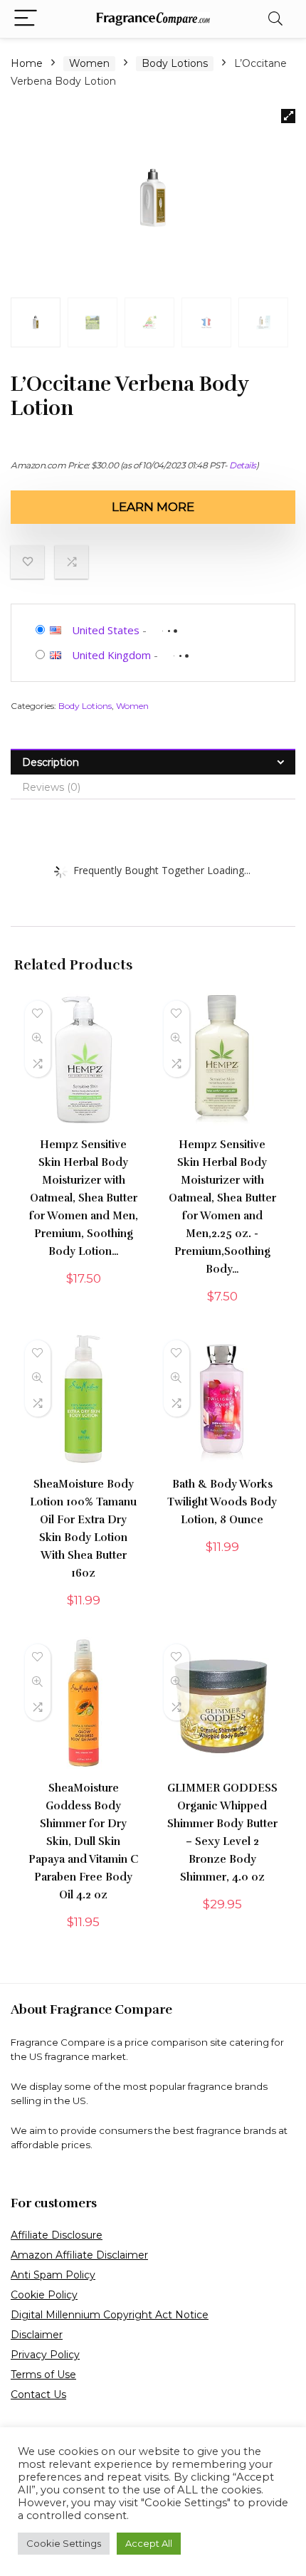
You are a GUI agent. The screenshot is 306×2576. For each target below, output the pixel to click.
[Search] (275, 19)
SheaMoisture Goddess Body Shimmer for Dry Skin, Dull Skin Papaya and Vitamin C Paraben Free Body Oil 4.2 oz (83, 1841)
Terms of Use (43, 2375)
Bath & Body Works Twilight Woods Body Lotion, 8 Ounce (222, 1502)
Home (27, 63)
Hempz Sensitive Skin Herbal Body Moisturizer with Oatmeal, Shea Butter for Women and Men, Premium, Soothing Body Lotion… (84, 1198)
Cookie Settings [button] (64, 2543)
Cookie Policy (44, 2295)
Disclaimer (37, 2335)
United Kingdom (111, 655)
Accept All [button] (149, 2543)
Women (89, 63)
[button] (288, 116)
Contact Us (38, 2394)
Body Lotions (175, 63)
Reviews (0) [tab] (51, 787)
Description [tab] (51, 762)
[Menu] (26, 19)
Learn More (153, 507)
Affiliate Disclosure (57, 2235)
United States (106, 630)
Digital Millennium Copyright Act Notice (110, 2315)
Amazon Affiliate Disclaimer (79, 2255)
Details (243, 465)
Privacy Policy (45, 2355)
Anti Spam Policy (53, 2275)
